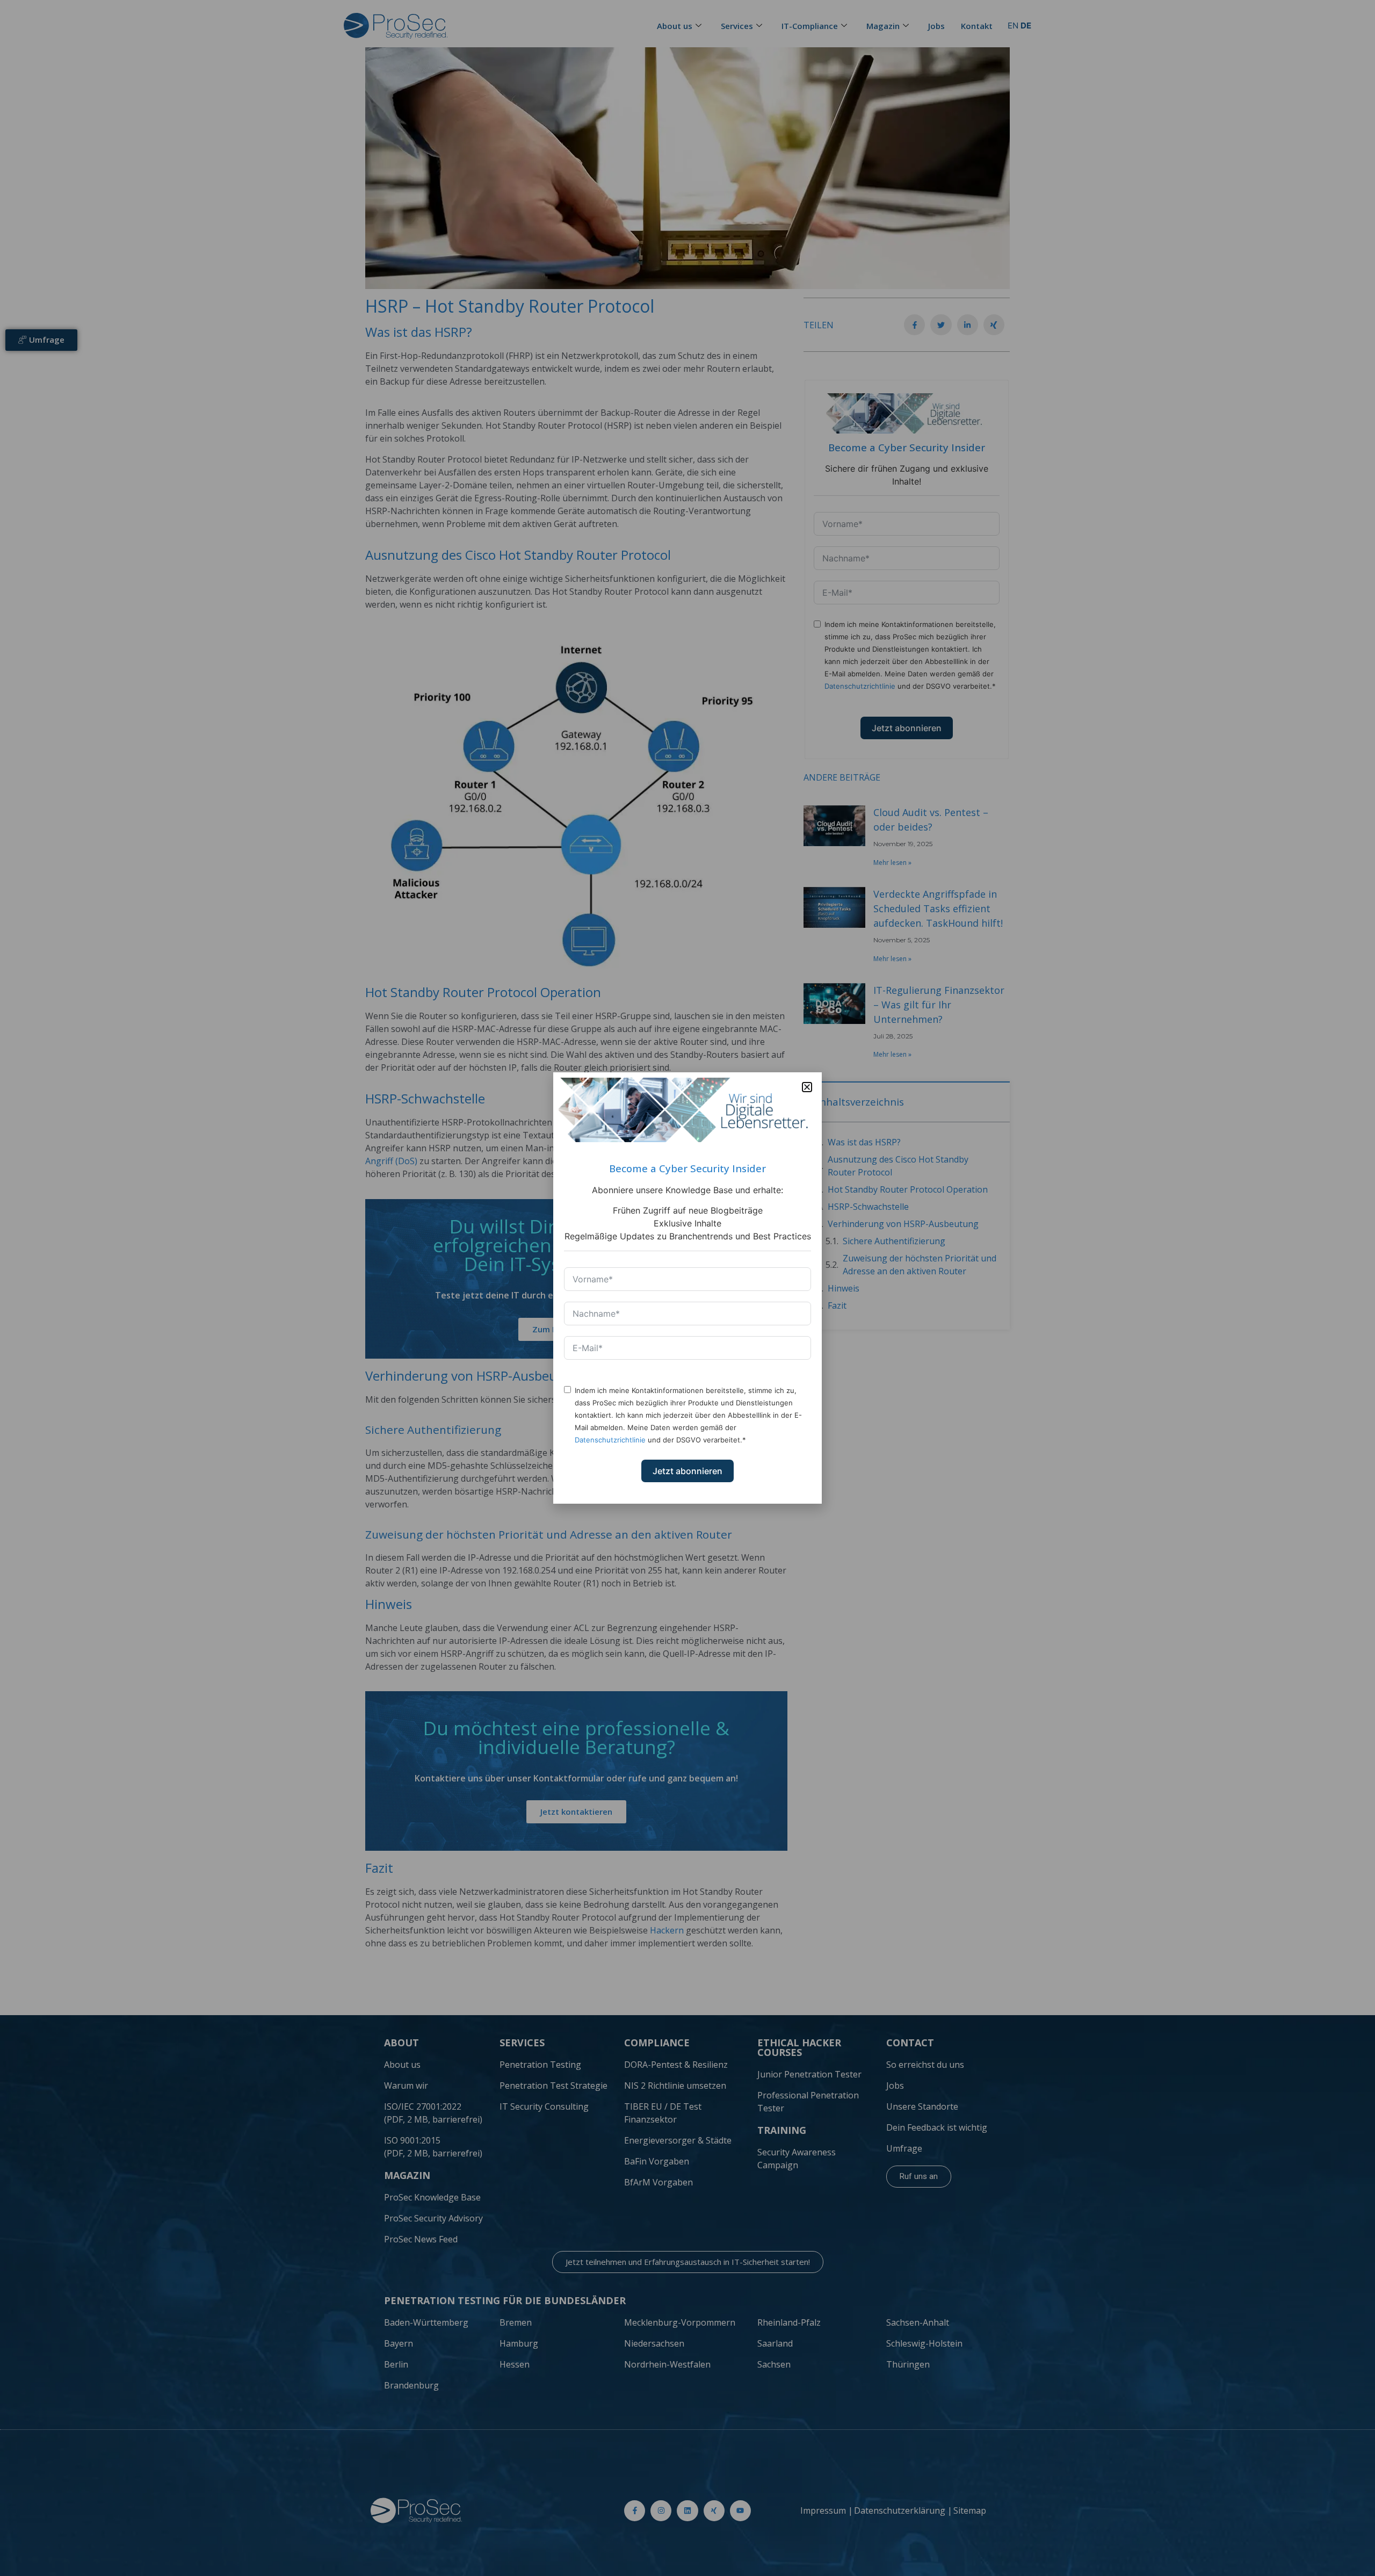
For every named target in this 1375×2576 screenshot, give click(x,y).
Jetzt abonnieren (687, 1471)
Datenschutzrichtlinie (610, 1440)
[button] (807, 1087)
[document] (687, 1288)
